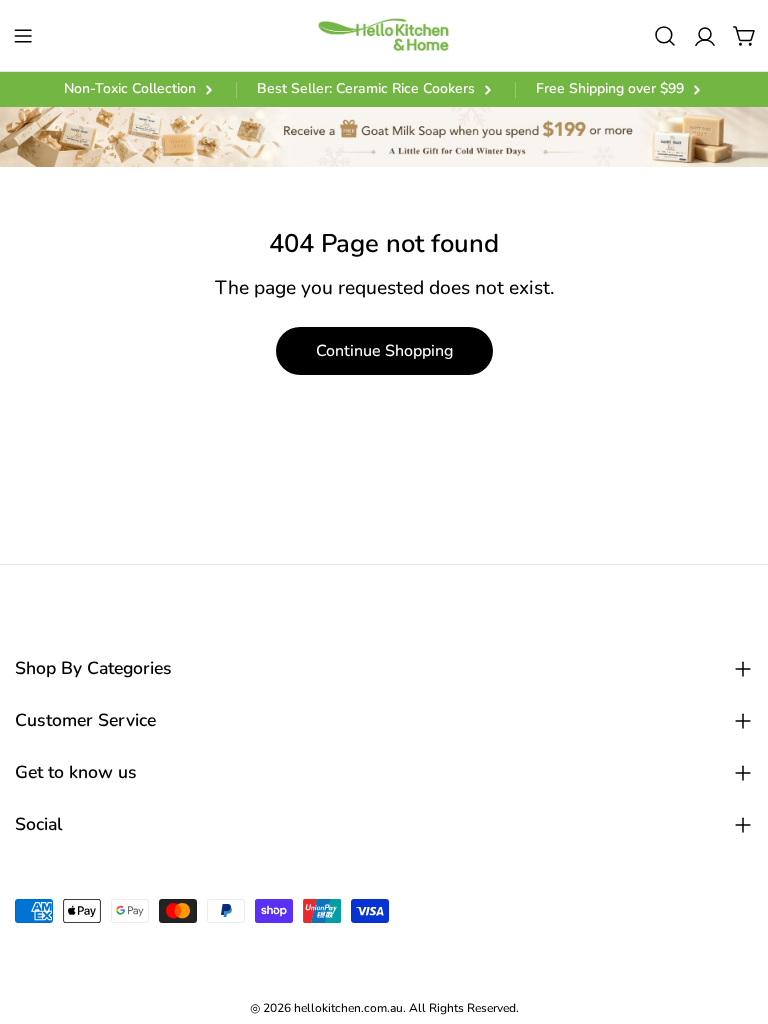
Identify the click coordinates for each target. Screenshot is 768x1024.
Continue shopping (384, 351)
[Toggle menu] (23, 36)
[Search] (665, 36)
